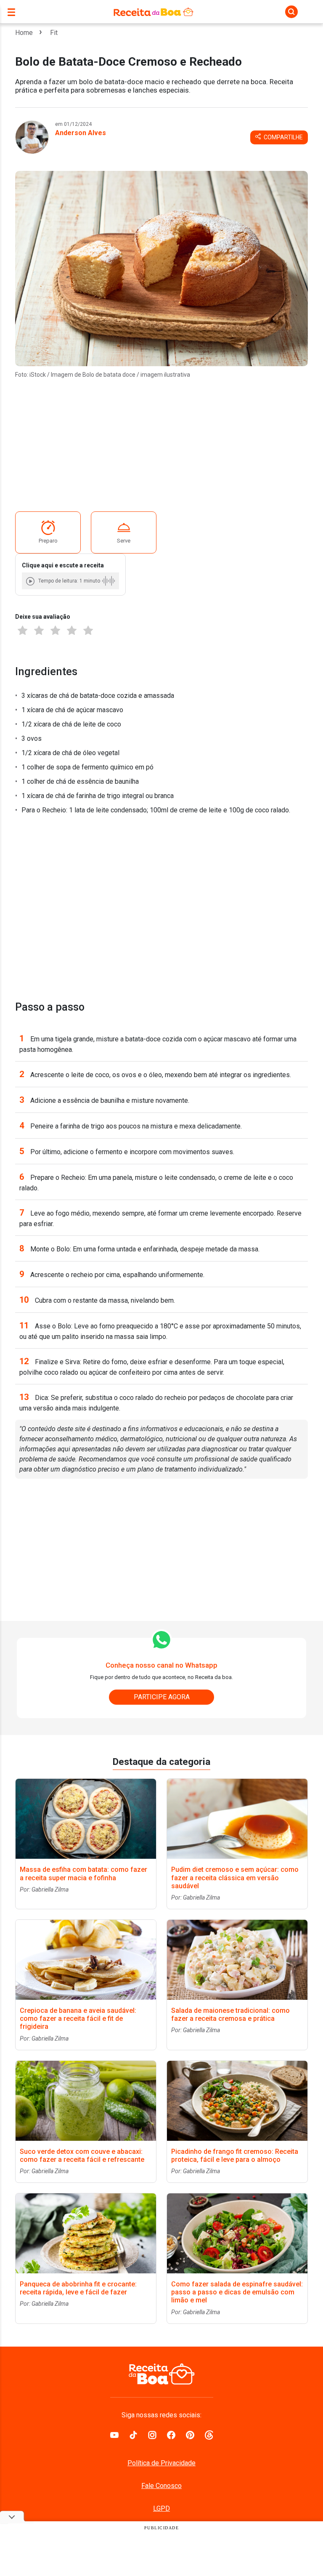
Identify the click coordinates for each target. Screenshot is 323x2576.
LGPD (161, 2508)
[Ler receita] (31, 581)
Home (24, 33)
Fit (54, 33)
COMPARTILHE (283, 137)
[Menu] (13, 12)
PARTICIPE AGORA (162, 1697)
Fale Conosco (161, 2486)
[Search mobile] (291, 12)
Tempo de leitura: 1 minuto (69, 581)
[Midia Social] (114, 2434)
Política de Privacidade (161, 2463)
